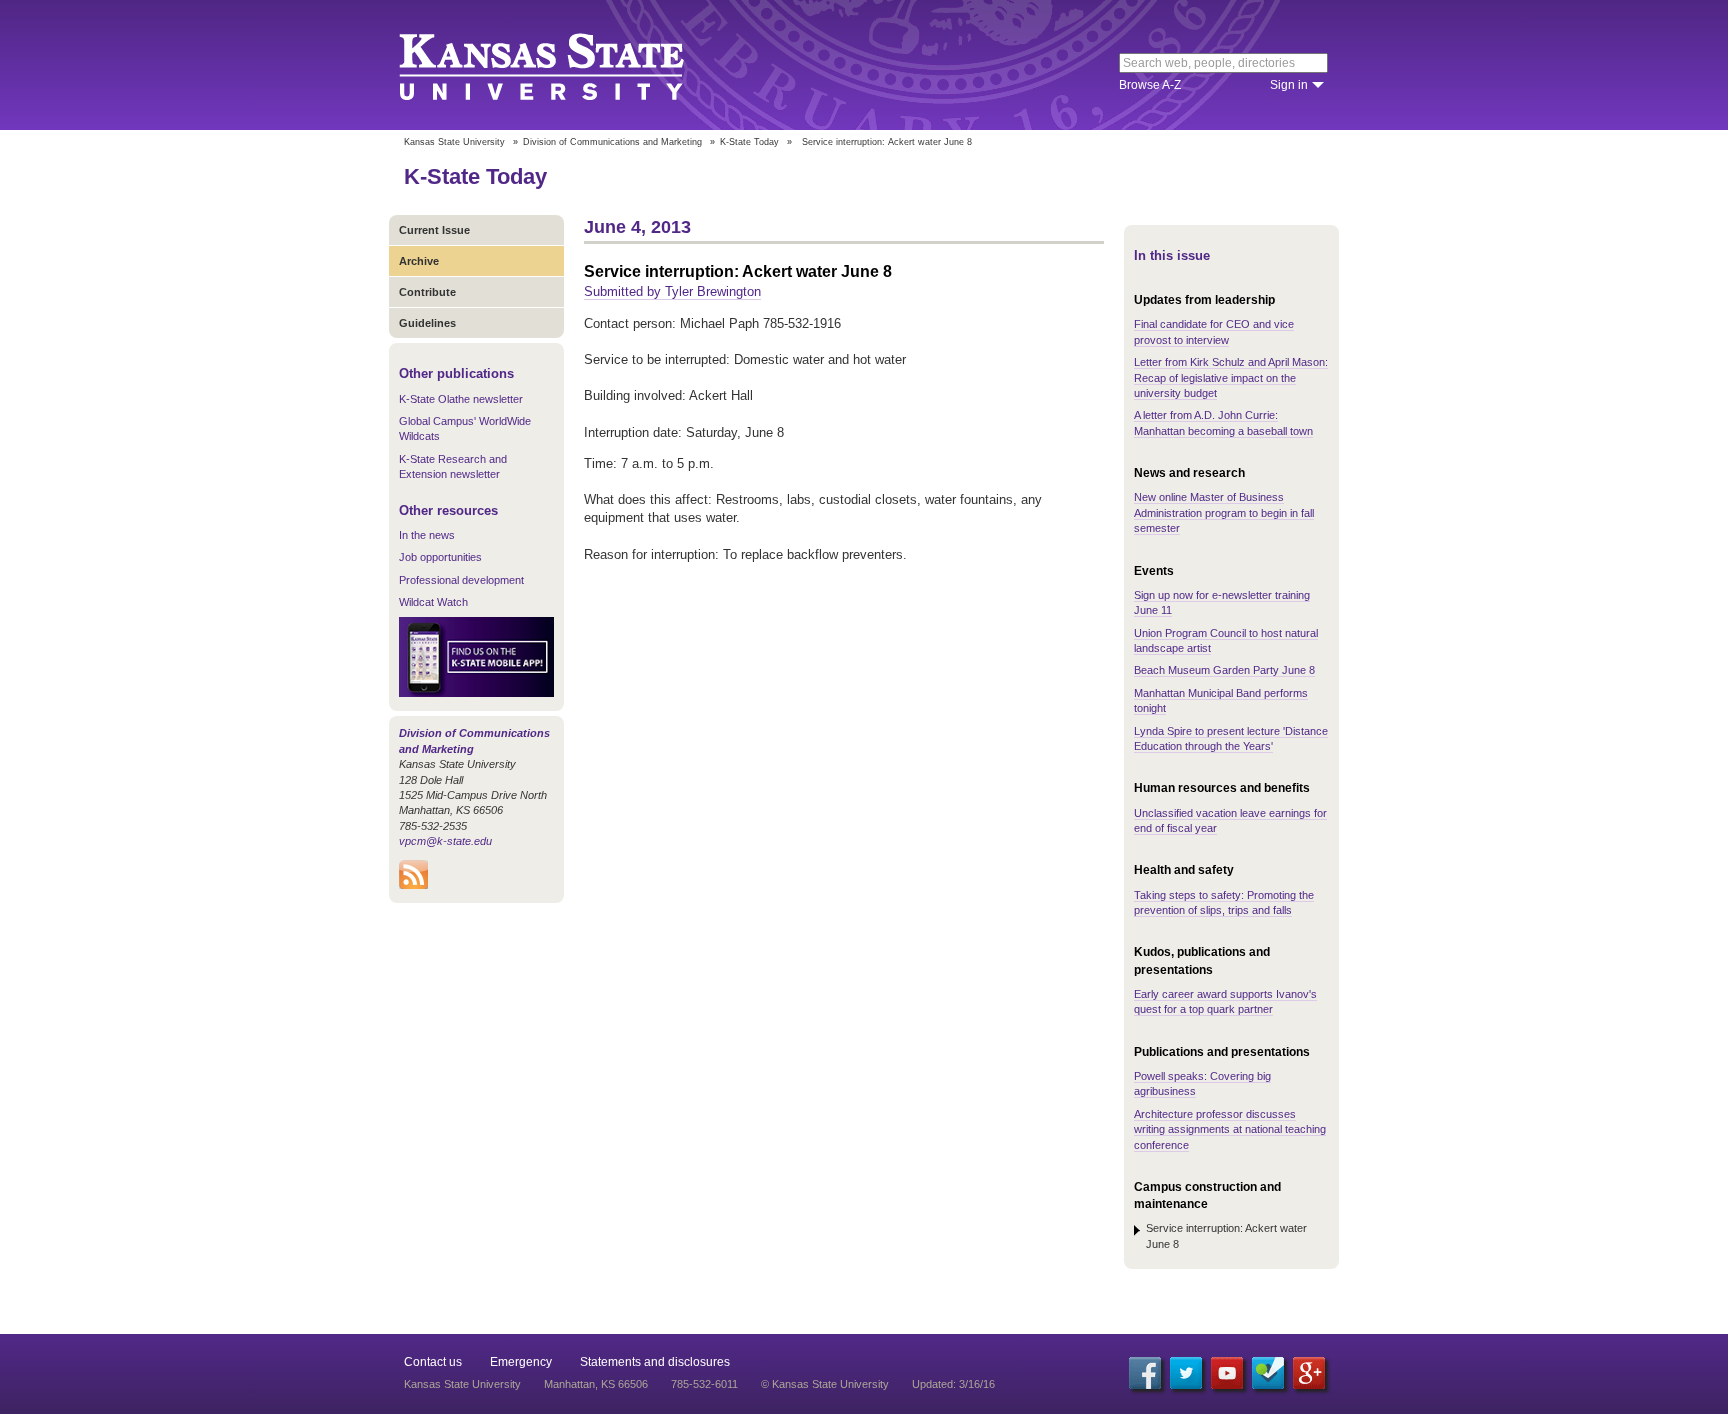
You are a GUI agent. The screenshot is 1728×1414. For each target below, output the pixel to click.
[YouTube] (1227, 1373)
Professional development (461, 580)
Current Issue (434, 230)
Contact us (433, 1362)
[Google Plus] (1309, 1373)
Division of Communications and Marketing (612, 142)
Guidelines (427, 323)
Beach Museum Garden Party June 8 (1224, 670)
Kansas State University (566, 65)
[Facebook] (1145, 1373)
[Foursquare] (1268, 1373)
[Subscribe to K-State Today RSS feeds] (413, 885)
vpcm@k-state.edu (445, 841)
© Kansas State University (825, 1384)
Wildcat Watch (433, 602)
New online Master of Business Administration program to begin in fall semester (1224, 512)
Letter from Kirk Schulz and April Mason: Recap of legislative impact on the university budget (1231, 377)
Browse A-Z (1150, 85)
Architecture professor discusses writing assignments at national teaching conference (1230, 1129)
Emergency (521, 1362)
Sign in (1289, 85)
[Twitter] (1186, 1373)
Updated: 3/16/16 (953, 1384)
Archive (419, 261)
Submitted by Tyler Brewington (672, 291)
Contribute (427, 292)
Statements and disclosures (655, 1362)
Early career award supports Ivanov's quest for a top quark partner (1225, 1001)
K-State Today (749, 142)
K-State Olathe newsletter (461, 399)
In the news (427, 535)
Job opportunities (440, 557)
